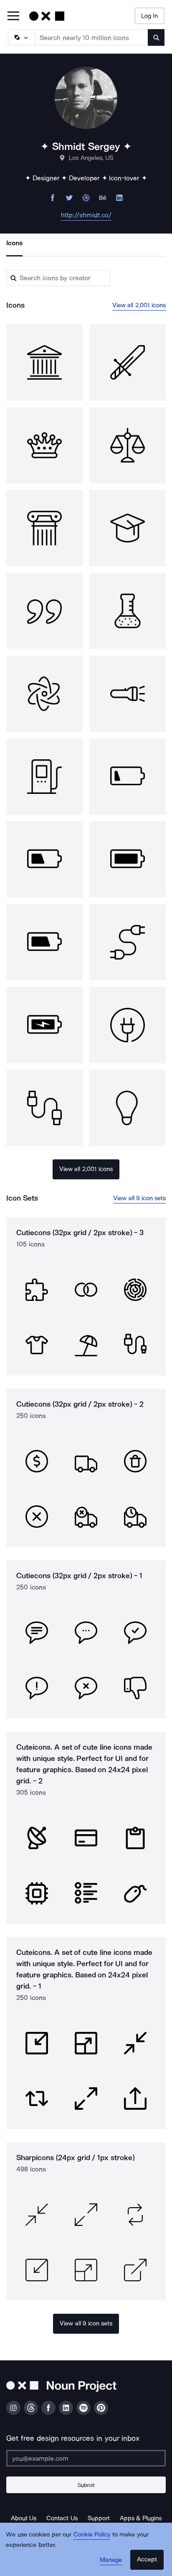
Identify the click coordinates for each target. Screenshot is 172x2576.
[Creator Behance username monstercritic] (103, 200)
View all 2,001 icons (139, 305)
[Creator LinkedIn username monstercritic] (119, 200)
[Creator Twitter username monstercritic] (69, 200)
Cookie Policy (92, 2534)
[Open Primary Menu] (13, 16)
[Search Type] (21, 37)
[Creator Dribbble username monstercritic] (86, 200)
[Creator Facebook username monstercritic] (53, 200)
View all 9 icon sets (139, 1198)
